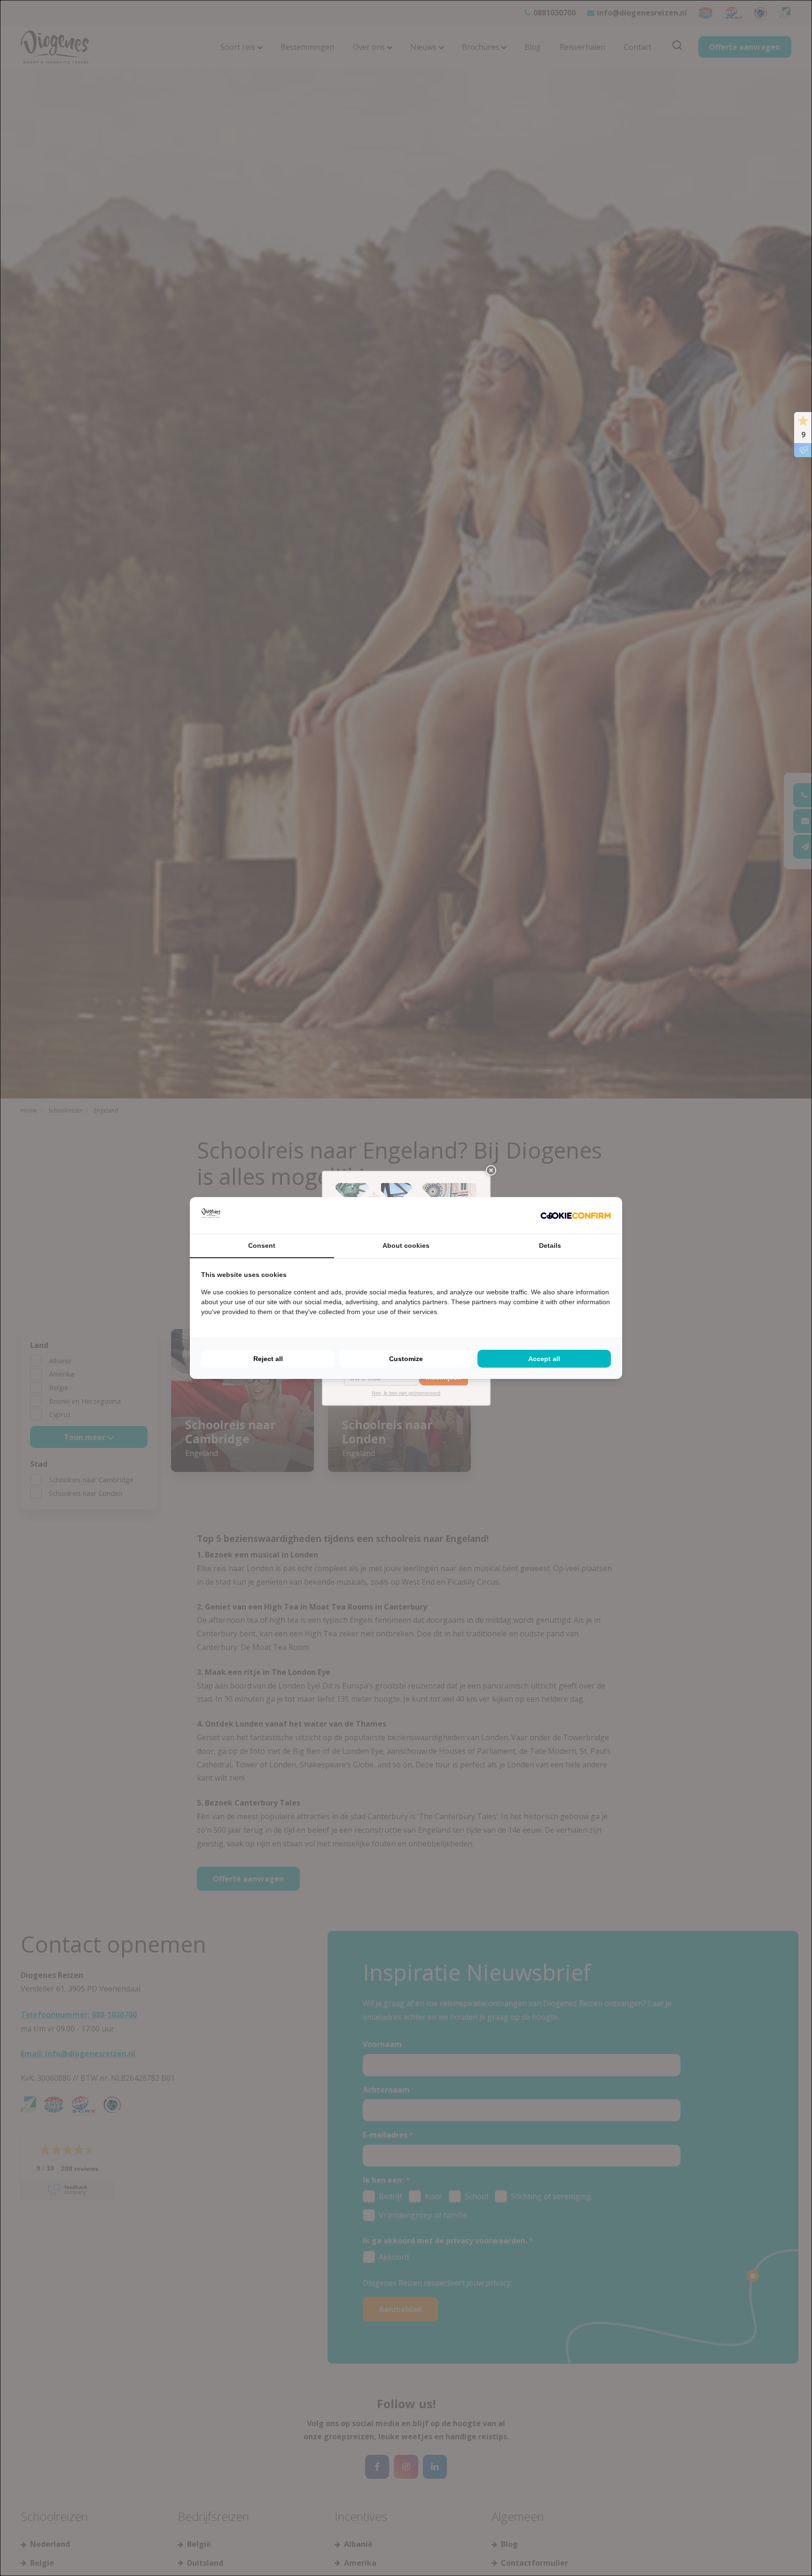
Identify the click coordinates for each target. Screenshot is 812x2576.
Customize (406, 1359)
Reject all (268, 1359)
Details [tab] (550, 1245)
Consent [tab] (262, 1245)
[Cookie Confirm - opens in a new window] (576, 1216)
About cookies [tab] (406, 1245)
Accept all (544, 1359)
